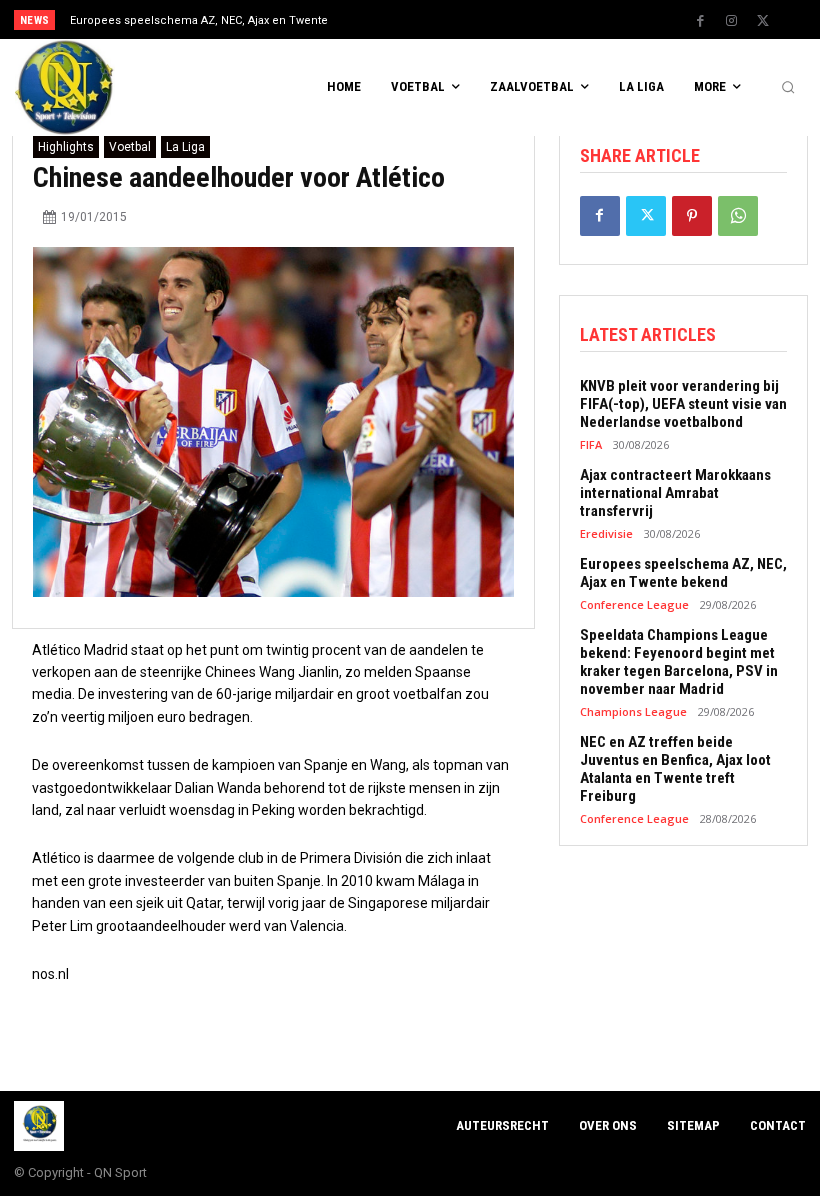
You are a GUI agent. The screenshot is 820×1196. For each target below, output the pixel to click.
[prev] (419, 19)
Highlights (66, 147)
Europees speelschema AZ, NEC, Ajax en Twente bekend (683, 573)
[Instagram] (732, 21)
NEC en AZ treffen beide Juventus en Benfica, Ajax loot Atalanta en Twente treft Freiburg (675, 769)
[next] (451, 19)
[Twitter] (763, 21)
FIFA (591, 444)
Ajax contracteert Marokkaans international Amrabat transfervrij (675, 493)
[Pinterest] (692, 216)
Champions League (633, 711)
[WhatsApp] (738, 216)
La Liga (185, 147)
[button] (788, 88)
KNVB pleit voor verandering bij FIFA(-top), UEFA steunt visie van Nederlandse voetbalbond (683, 404)
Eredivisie (606, 533)
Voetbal (130, 147)
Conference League (634, 604)
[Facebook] (701, 21)
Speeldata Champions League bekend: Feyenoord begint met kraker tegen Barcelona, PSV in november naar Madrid (679, 662)
